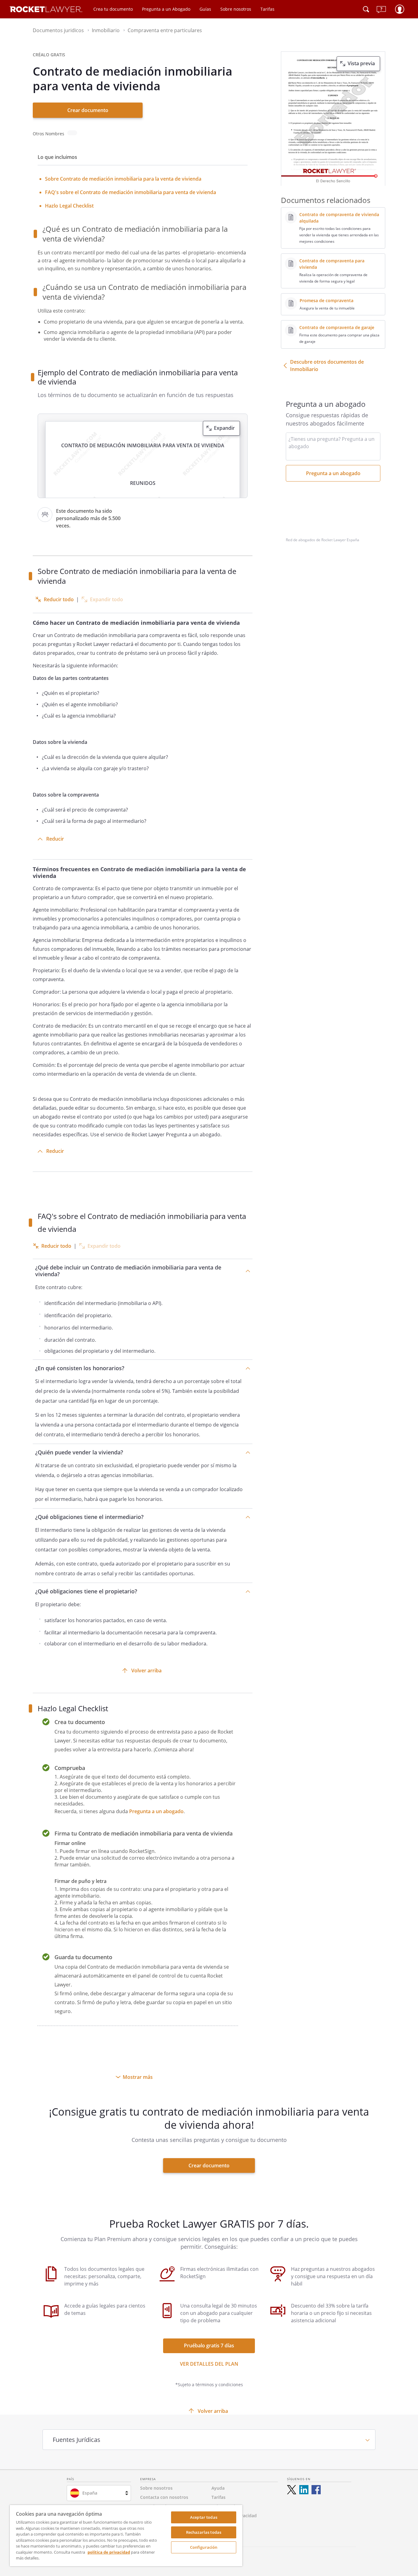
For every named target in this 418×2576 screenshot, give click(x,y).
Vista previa (361, 63)
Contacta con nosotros (164, 2497)
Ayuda (218, 2488)
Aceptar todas (204, 2517)
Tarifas (267, 9)
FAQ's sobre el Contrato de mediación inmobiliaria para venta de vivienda (131, 192)
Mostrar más (138, 2077)
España (90, 2493)
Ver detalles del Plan (209, 2364)
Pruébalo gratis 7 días (209, 2345)
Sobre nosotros (236, 9)
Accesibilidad (225, 2525)
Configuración (204, 2547)
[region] (126, 2536)
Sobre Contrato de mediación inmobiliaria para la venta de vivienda (123, 179)
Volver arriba (146, 1670)
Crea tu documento (113, 9)
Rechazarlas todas (204, 2532)
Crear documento (88, 110)
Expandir (224, 428)
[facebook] (316, 2490)
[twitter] (292, 2490)
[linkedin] (304, 2490)
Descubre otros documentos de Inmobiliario (327, 366)
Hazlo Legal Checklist (69, 206)
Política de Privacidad (234, 2516)
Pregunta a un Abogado (166, 9)
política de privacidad (109, 2552)
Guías (205, 9)
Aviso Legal (223, 2506)
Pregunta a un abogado (156, 1811)
